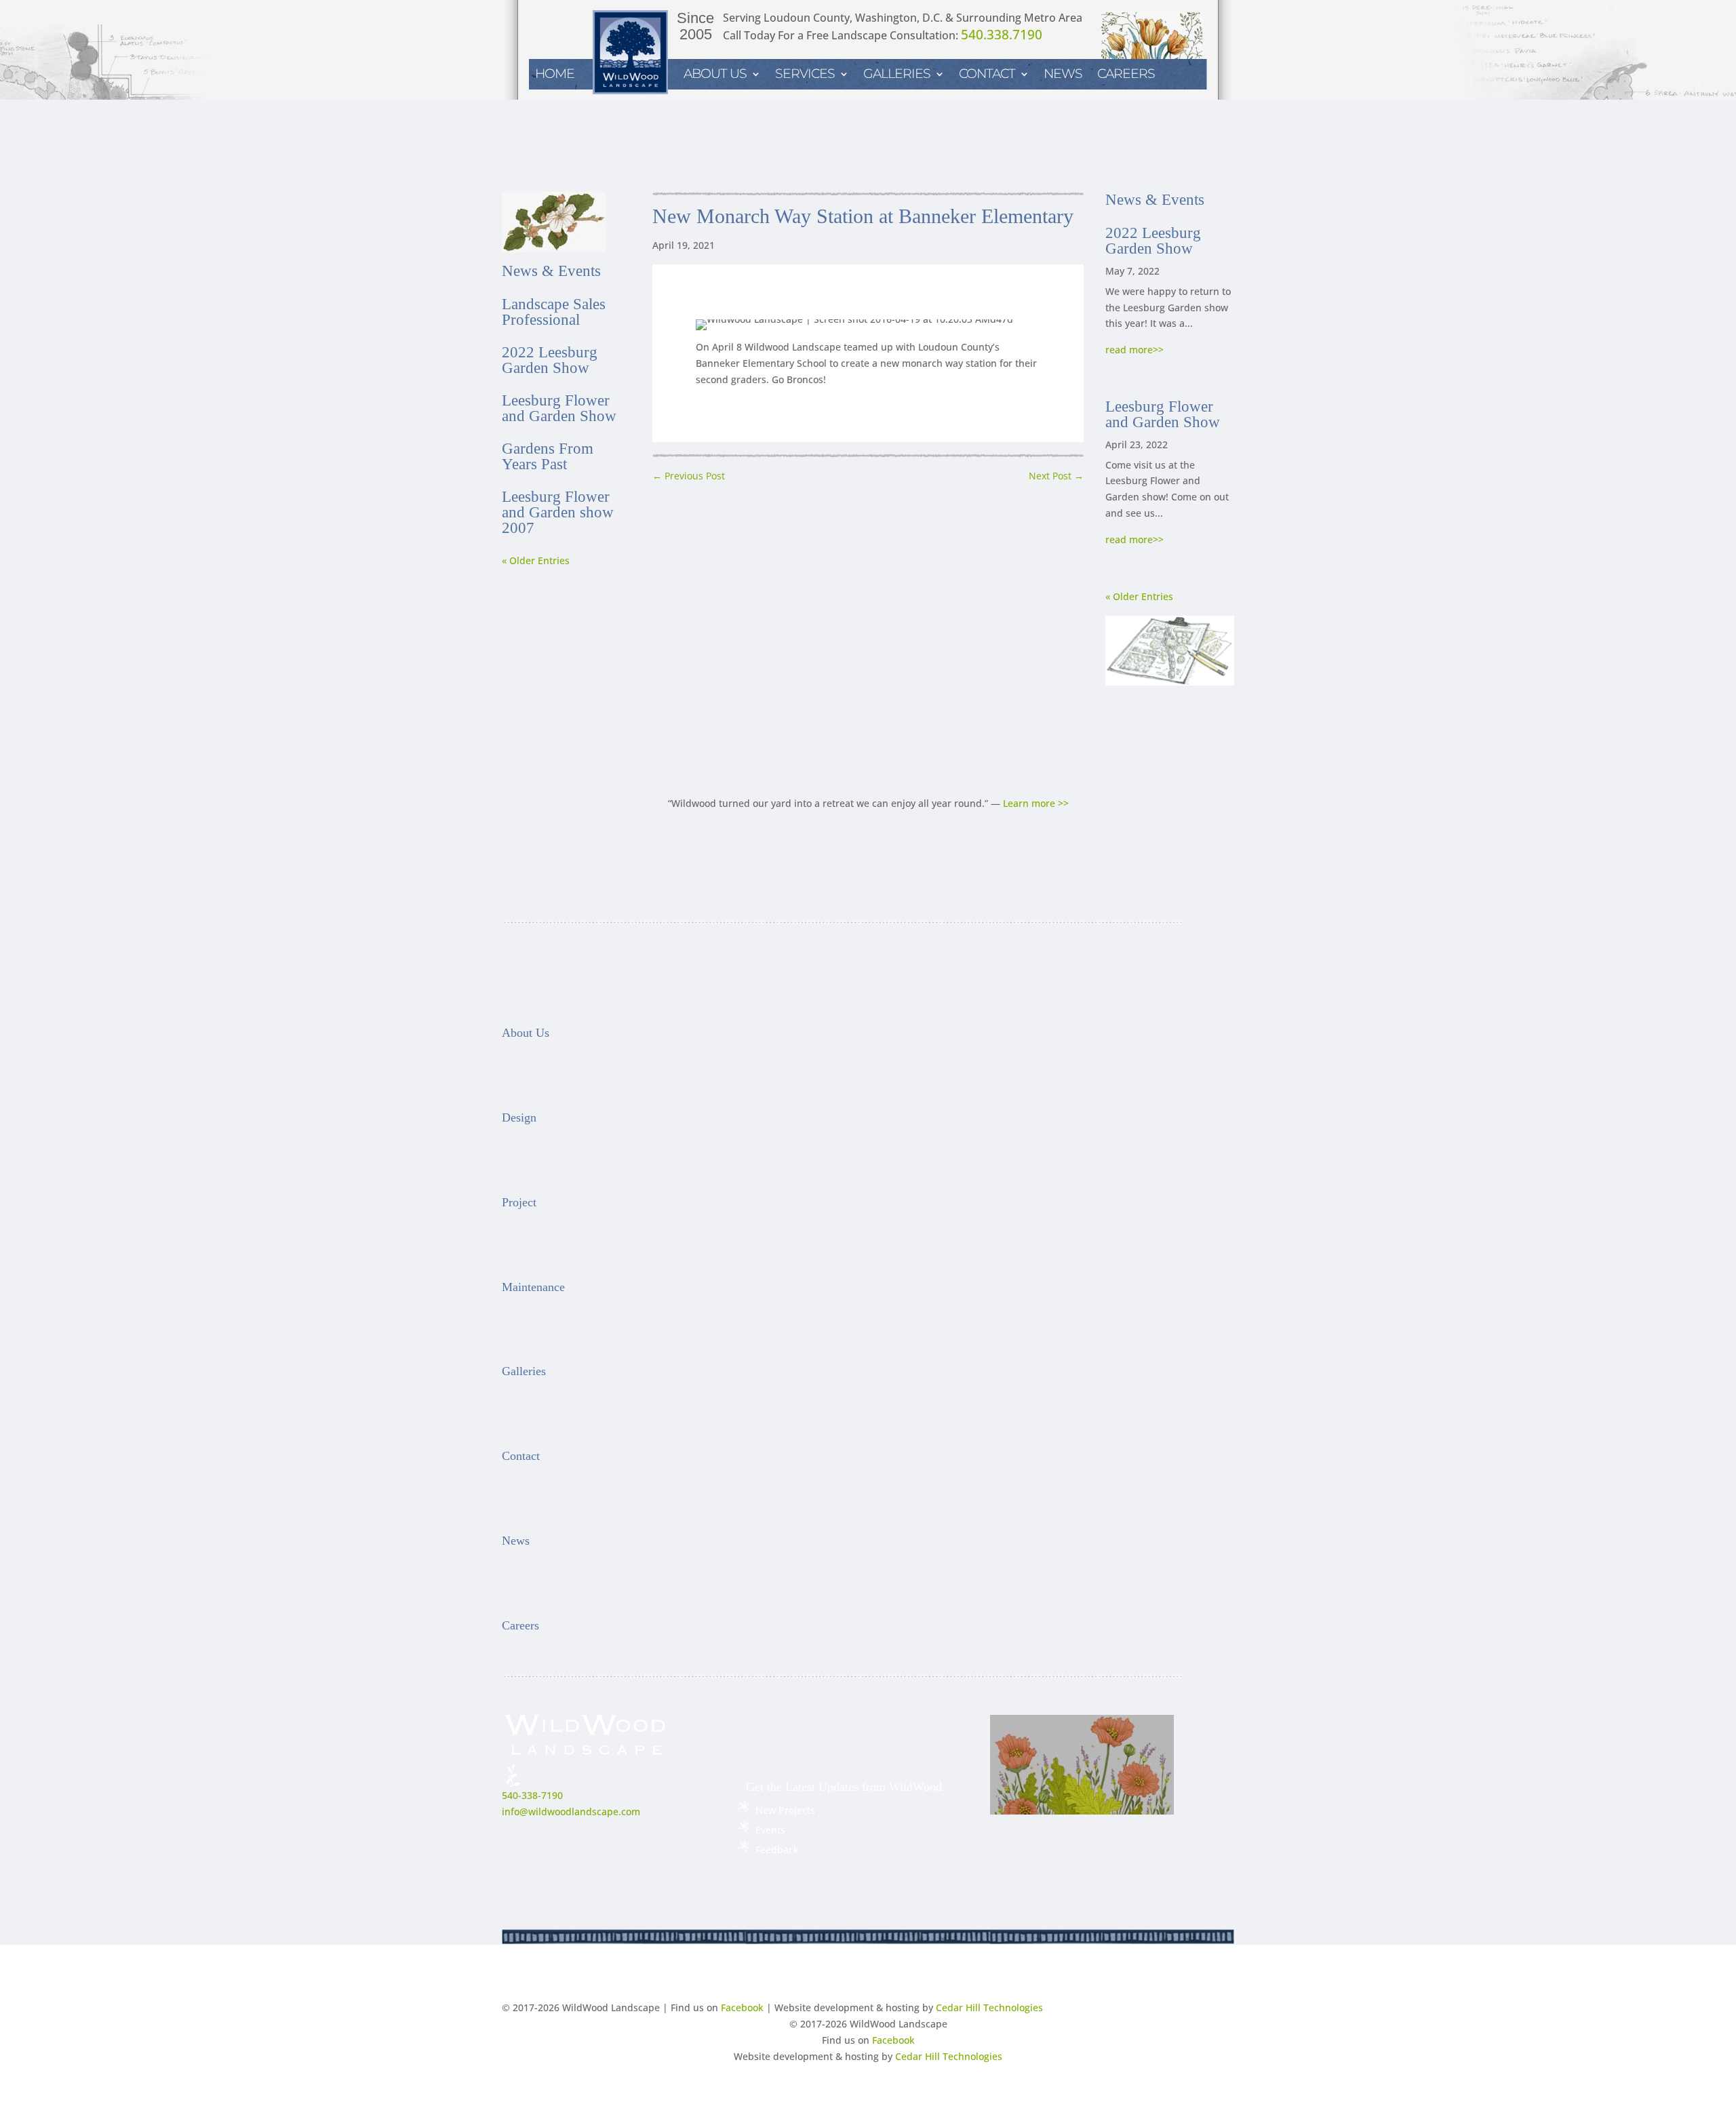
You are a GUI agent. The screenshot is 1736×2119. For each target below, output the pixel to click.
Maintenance (533, 1287)
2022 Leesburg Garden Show (550, 360)
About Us (715, 75)
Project (519, 1202)
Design (519, 1117)
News (1063, 75)
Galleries (524, 1371)
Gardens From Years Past (548, 456)
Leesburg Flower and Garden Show (559, 408)
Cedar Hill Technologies (989, 2007)
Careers (1126, 75)
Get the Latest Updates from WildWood (844, 1787)
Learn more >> (1036, 803)
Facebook (742, 2007)
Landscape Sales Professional (554, 312)
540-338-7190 (532, 1795)
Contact (987, 75)
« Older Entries (536, 560)
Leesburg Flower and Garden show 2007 (558, 512)
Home (555, 75)
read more (1129, 350)
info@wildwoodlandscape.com (571, 1811)
